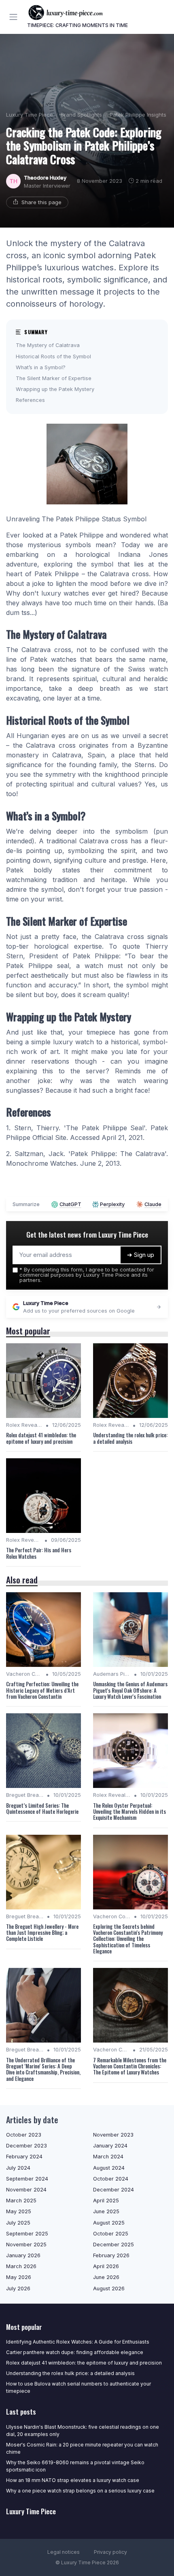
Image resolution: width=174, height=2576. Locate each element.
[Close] (155, 1263)
